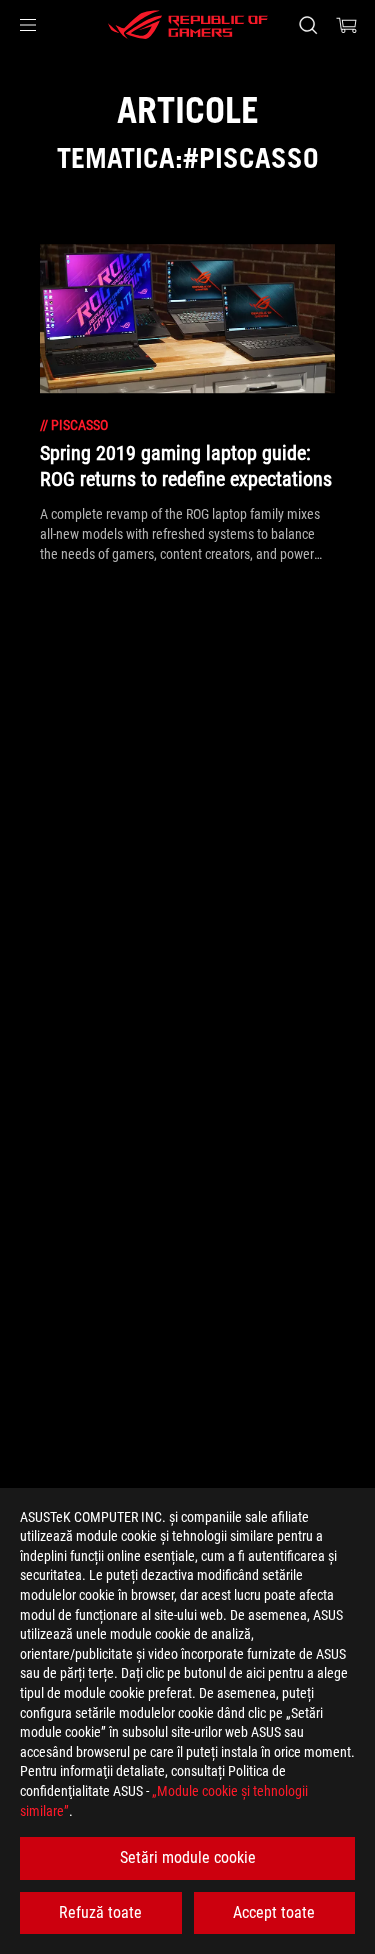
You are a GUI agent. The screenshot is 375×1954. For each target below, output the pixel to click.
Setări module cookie (188, 1857)
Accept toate (274, 1912)
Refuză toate (100, 1912)
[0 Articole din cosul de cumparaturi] (347, 25)
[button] (28, 25)
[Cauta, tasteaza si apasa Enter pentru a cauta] (307, 25)
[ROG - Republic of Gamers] (188, 25)
